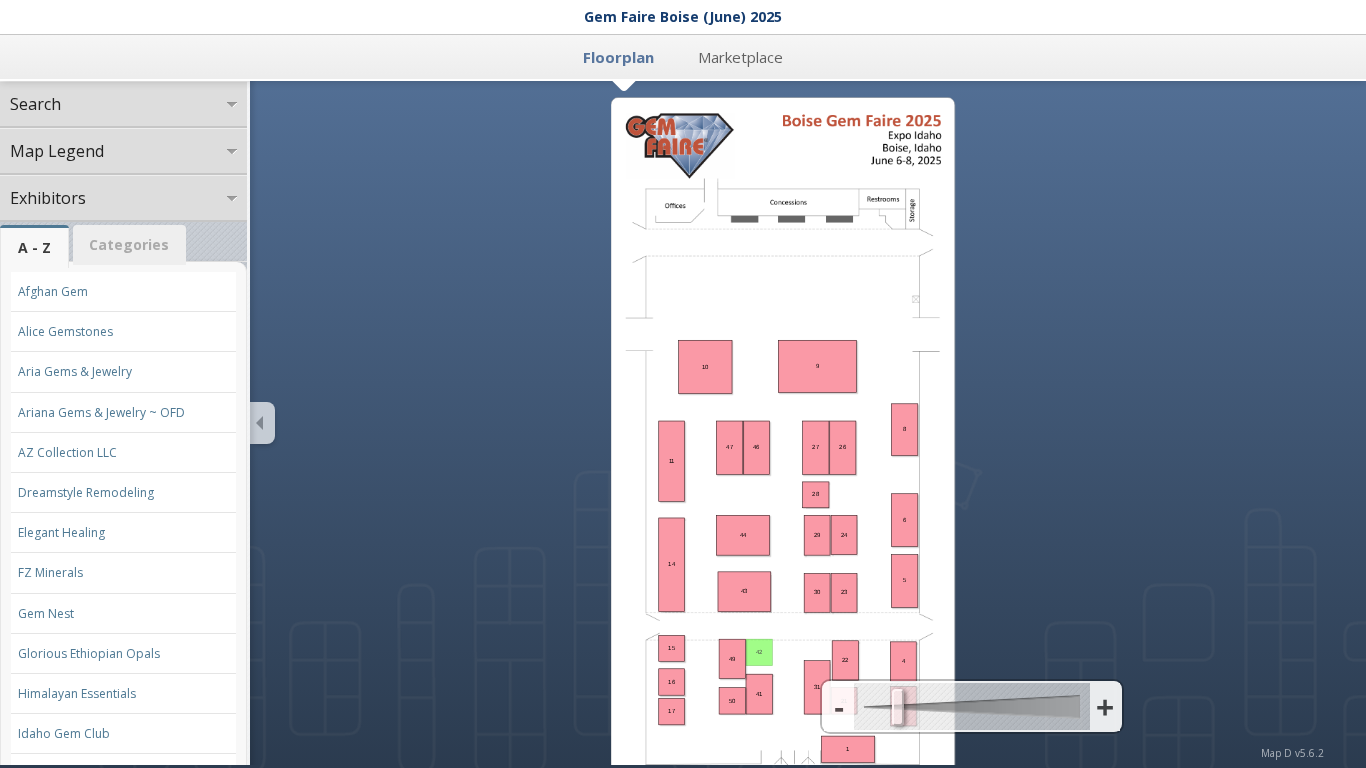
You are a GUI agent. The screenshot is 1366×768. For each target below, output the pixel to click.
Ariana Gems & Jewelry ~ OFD (101, 412)
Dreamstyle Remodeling (86, 492)
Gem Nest (46, 613)
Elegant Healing (61, 532)
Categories (129, 244)
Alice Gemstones (65, 331)
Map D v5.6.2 (1292, 753)
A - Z (34, 247)
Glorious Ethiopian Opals (89, 653)
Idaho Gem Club (64, 733)
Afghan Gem (53, 291)
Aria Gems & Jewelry (75, 371)
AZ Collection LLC (67, 452)
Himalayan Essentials (77, 693)
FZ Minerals (50, 572)
